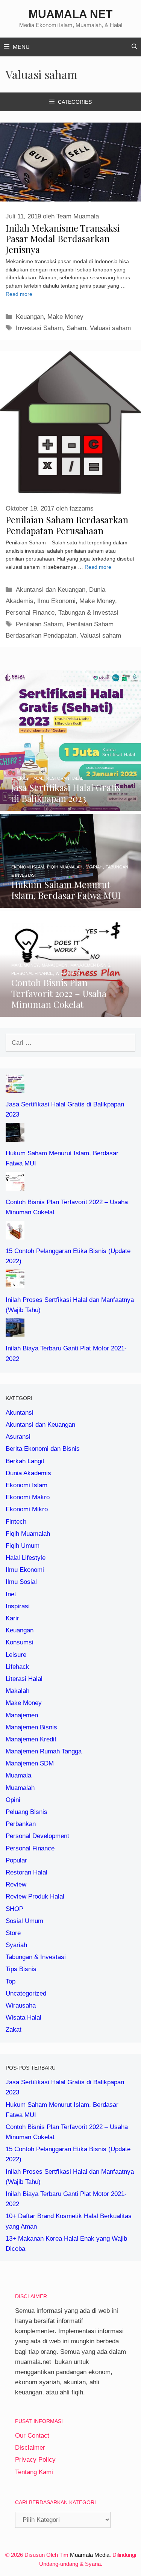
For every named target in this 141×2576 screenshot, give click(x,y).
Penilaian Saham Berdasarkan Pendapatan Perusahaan (67, 525)
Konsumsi (20, 1642)
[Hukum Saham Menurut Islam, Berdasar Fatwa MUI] (70, 903)
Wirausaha (21, 2005)
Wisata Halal (23, 2018)
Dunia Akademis (28, 1473)
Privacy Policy (35, 2460)
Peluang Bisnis (27, 1812)
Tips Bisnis (21, 1969)
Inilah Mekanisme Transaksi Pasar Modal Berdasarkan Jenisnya (63, 239)
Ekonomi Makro (28, 1497)
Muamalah (20, 1788)
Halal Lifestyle (26, 1558)
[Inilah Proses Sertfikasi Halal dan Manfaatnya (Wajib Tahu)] (15, 1283)
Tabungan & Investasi (88, 613)
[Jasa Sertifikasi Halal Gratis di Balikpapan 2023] (70, 806)
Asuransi (18, 1437)
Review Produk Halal (35, 1896)
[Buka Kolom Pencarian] (134, 47)
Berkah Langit (25, 1461)
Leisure (16, 1655)
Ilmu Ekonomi (56, 601)
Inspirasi (18, 1606)
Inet (11, 1594)
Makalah (17, 1691)
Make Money (65, 317)
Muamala (18, 1775)
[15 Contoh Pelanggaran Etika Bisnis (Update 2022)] (15, 1234)
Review (16, 1884)
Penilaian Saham (39, 624)
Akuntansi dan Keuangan (51, 590)
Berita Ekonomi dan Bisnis (43, 1449)
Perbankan (21, 1824)
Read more (19, 294)
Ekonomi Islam (27, 1485)
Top (11, 1981)
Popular (16, 1860)
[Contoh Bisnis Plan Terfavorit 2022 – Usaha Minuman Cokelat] (70, 1011)
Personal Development (37, 1836)
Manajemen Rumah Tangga (44, 1751)
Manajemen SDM (30, 1763)
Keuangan (30, 317)
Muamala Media (90, 2555)
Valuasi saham (110, 328)
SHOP (14, 1909)
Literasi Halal (24, 1679)
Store (13, 1933)
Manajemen (22, 1715)
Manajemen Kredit (31, 1739)
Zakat (14, 2030)
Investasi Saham (39, 328)
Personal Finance (30, 613)
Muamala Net (70, 14)
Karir (12, 1618)
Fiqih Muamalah (28, 1534)
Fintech (16, 1522)
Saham (76, 328)
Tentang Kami (34, 2472)
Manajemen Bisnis (31, 1727)
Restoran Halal (27, 1872)
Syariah (16, 1945)
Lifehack (17, 1667)
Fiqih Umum (23, 1546)
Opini (13, 1800)
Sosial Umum (24, 1921)
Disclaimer (30, 2448)
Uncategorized (26, 1993)
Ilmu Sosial (21, 1582)
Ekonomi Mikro (27, 1509)
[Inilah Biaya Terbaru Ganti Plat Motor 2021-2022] (15, 1332)
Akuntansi (20, 1413)
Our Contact (32, 2436)
